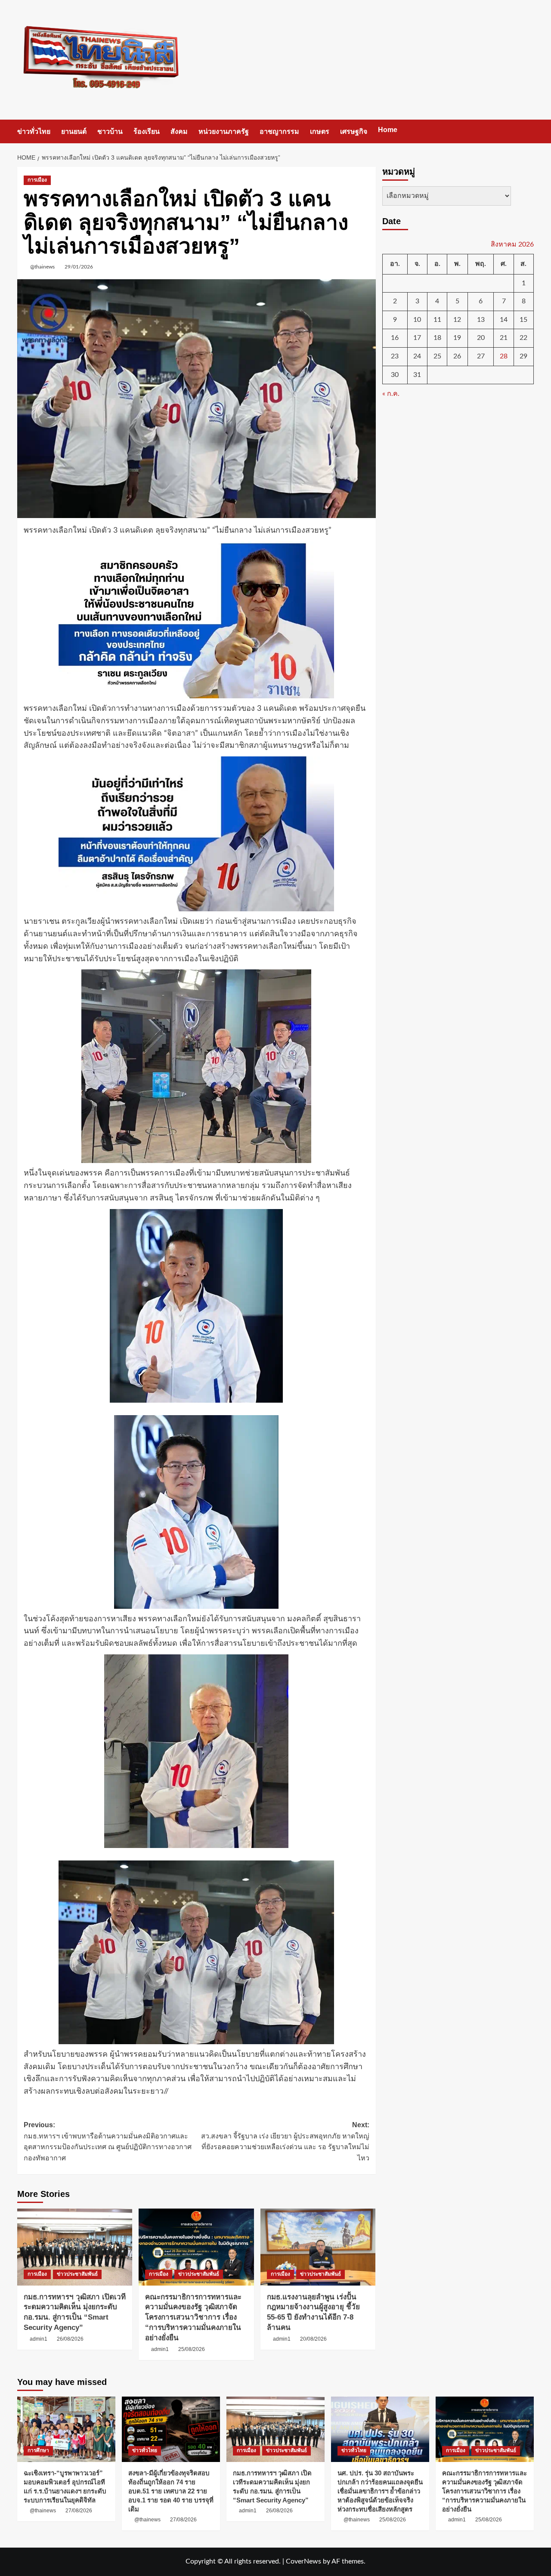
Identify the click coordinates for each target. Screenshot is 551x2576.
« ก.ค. (391, 394)
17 (417, 338)
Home (388, 130)
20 (481, 338)
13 (481, 320)
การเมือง (37, 180)
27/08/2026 (79, 2511)
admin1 (39, 2339)
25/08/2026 (192, 2349)
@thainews (42, 267)
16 (395, 338)
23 (395, 356)
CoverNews (303, 2561)
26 (457, 356)
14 (504, 320)
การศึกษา (38, 2450)
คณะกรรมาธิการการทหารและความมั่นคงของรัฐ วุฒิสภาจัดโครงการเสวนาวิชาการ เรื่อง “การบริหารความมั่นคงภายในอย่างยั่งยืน (193, 2317)
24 (417, 356)
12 (457, 320)
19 (457, 338)
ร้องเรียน (147, 131)
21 (504, 338)
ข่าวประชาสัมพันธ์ (77, 2274)
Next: (285, 2141)
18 (437, 338)
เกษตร (320, 131)
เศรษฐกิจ (354, 131)
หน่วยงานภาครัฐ (224, 131)
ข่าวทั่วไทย (34, 131)
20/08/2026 (313, 2339)
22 (523, 338)
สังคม (179, 131)
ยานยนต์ (74, 131)
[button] (528, 131)
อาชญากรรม (279, 131)
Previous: (108, 2141)
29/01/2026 (79, 267)
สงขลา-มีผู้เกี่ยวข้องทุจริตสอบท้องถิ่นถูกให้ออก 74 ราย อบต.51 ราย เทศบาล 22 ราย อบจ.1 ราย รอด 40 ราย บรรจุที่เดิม (171, 2491)
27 (481, 356)
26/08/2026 (70, 2339)
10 (417, 320)
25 (437, 356)
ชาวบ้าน (110, 131)
